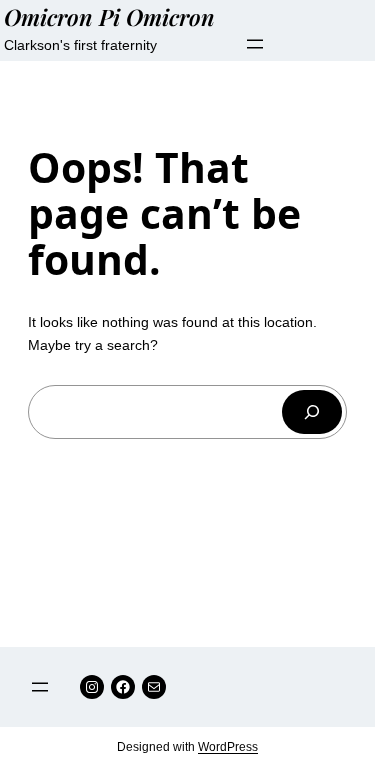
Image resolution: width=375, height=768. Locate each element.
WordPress (228, 747)
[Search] (312, 412)
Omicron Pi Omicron (109, 16)
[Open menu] (255, 44)
